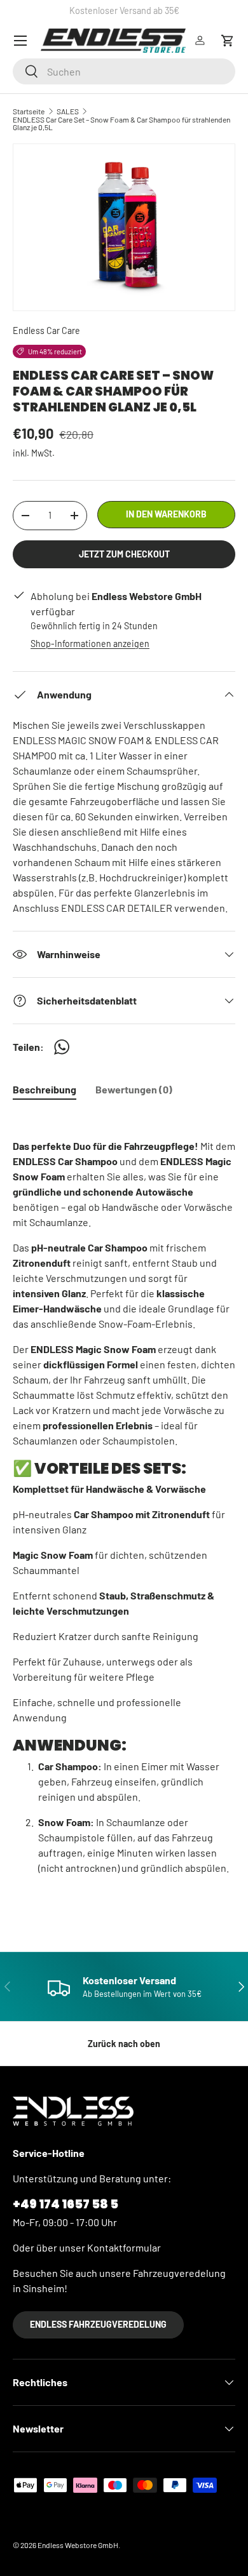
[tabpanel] (124, 1512)
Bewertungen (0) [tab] (134, 1089)
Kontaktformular (124, 2247)
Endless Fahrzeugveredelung (98, 2324)
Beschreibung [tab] (45, 1089)
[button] (228, 41)
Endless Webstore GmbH (78, 2545)
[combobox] (124, 71)
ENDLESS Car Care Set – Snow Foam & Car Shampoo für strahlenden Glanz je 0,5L (121, 123)
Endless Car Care (46, 330)
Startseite (29, 111)
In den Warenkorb (166, 514)
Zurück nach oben (124, 2044)
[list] (124, 227)
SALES (68, 111)
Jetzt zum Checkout (124, 554)
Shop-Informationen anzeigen (90, 644)
